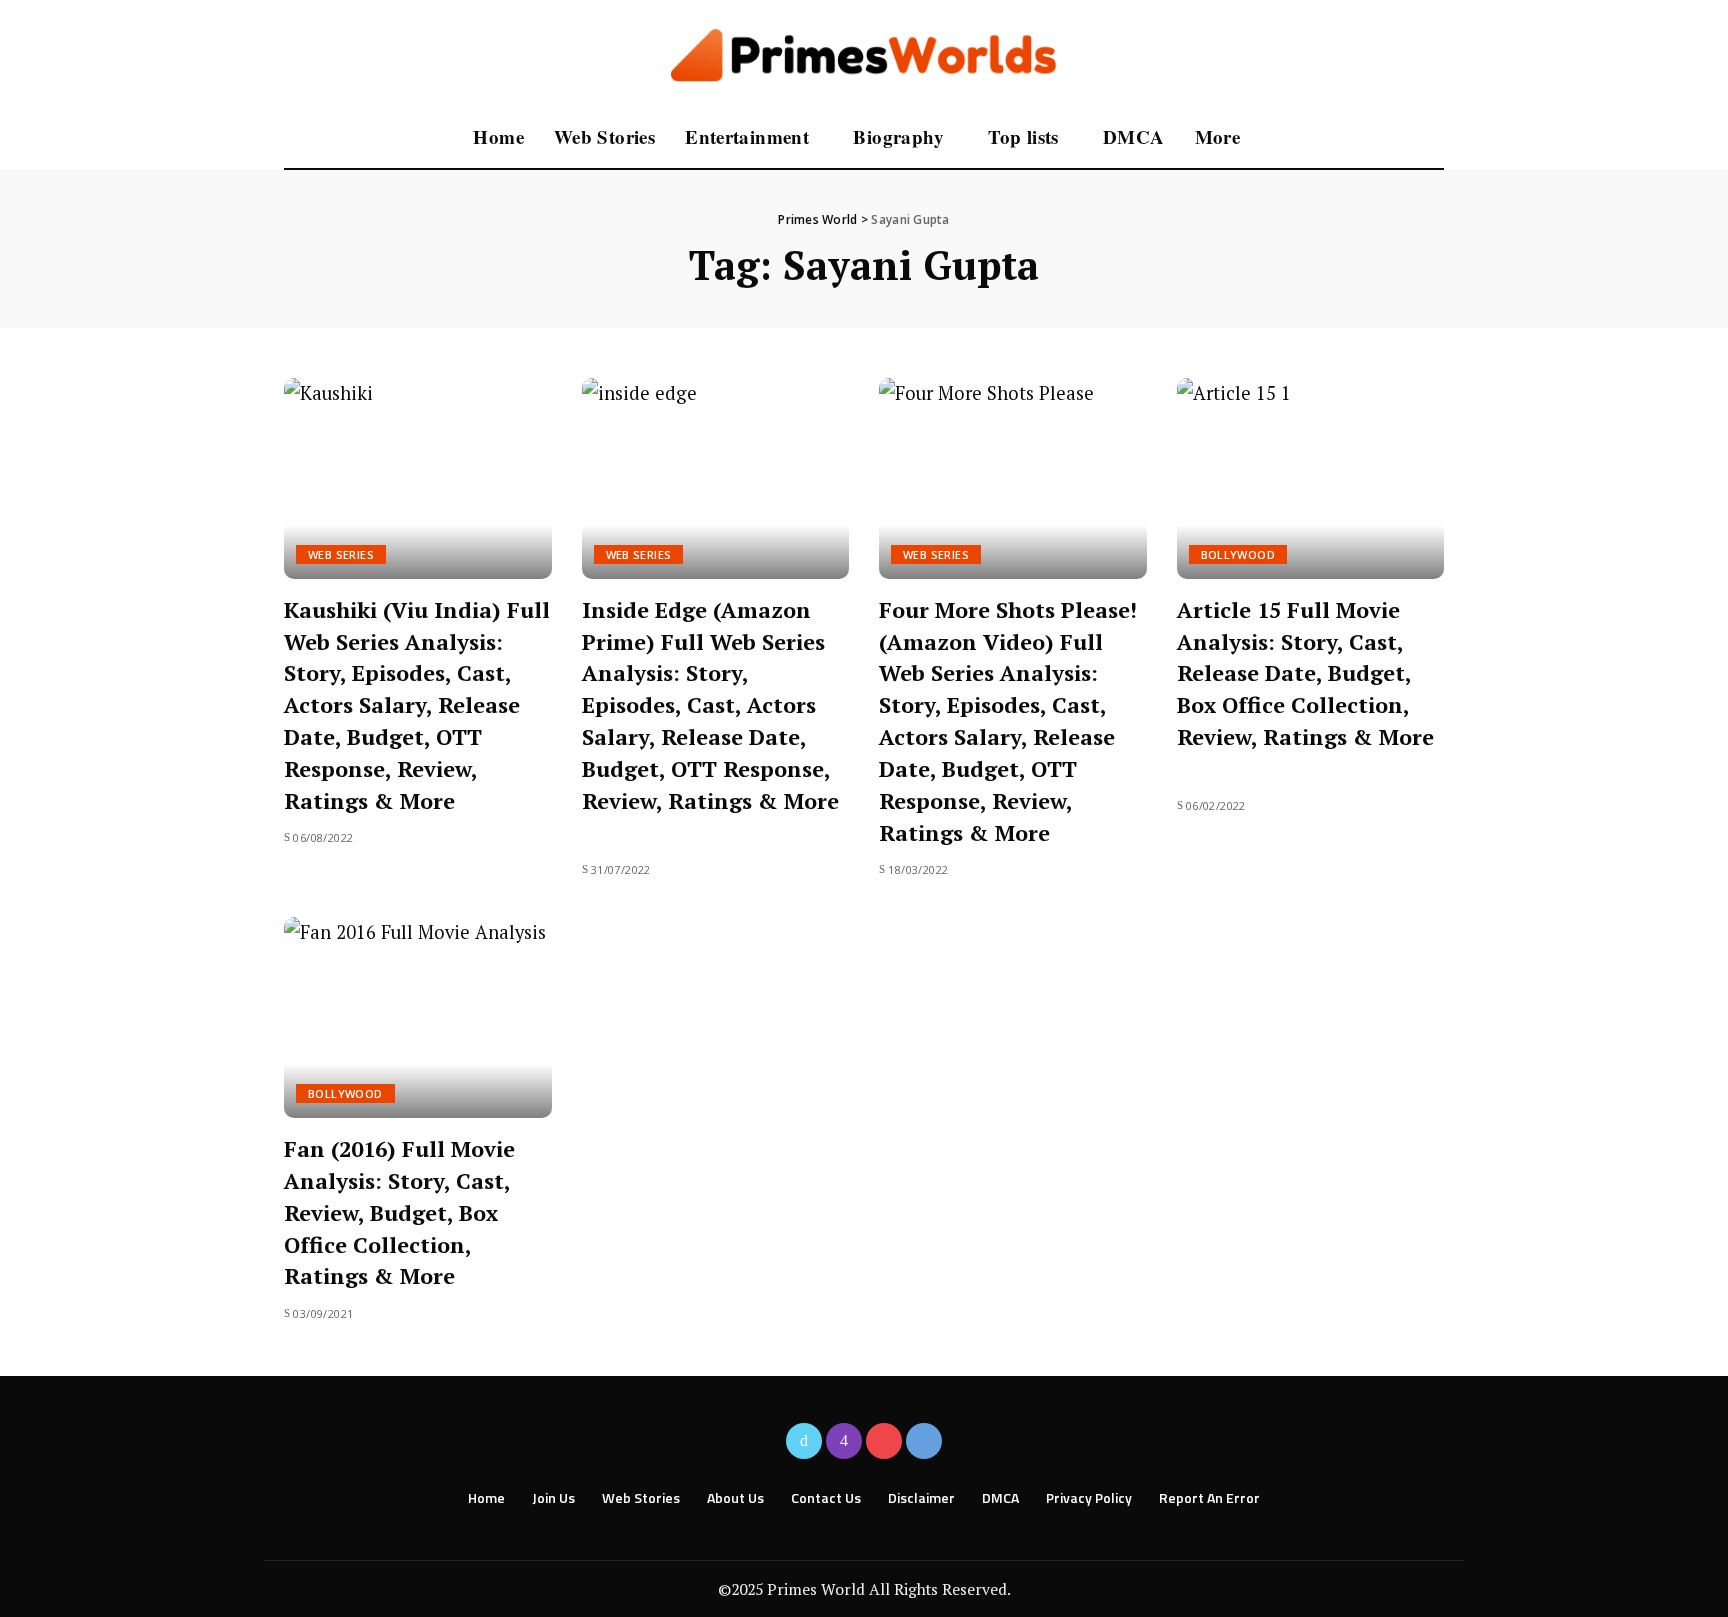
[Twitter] (804, 1441)
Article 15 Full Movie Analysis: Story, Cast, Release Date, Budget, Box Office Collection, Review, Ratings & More (1305, 673)
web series (341, 554)
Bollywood (1238, 554)
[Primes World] (864, 54)
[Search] (1431, 138)
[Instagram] (844, 1441)
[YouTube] (884, 1441)
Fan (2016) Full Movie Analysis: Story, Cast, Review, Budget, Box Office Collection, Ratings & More (399, 1212)
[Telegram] (924, 1441)
